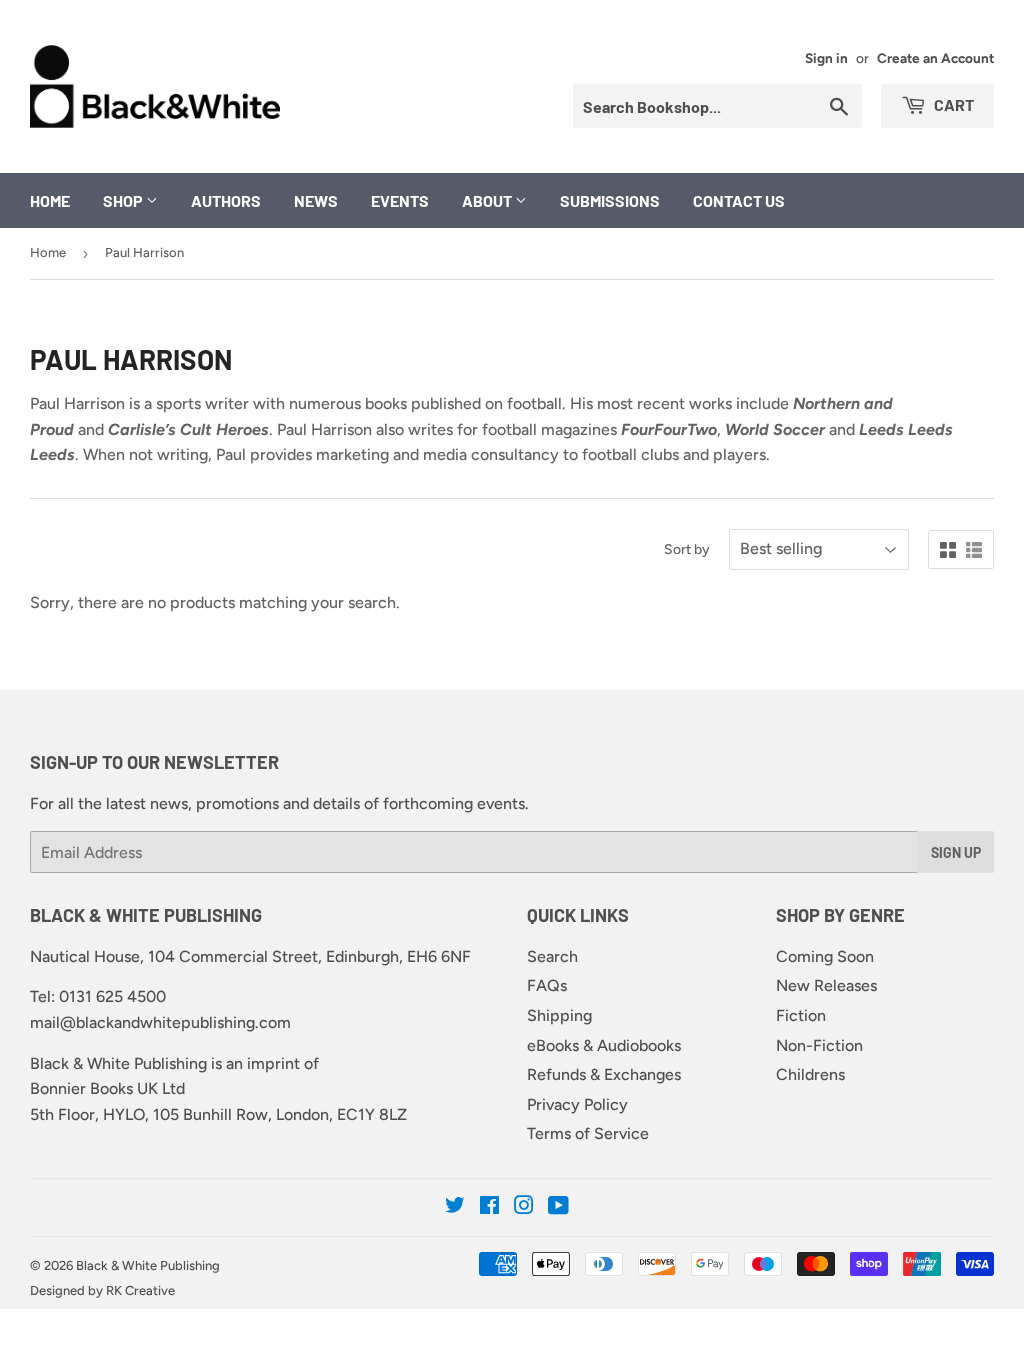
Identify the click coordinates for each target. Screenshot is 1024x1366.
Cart (952, 104)
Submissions (610, 200)
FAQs (547, 985)
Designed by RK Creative (102, 1290)
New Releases (826, 985)
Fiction (801, 1015)
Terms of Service (588, 1133)
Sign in (826, 58)
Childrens (810, 1074)
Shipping (559, 1015)
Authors (226, 200)
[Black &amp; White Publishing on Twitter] (455, 1207)
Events (400, 200)
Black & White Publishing (148, 1265)
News (316, 200)
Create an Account (935, 58)
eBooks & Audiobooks (604, 1045)
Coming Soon (825, 956)
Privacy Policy (577, 1104)
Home (50, 200)
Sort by (687, 549)
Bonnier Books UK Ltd (107, 1088)
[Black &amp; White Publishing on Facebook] (489, 1207)
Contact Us (739, 200)
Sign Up (956, 852)
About (488, 200)
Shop (124, 200)
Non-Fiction (819, 1045)
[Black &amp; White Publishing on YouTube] (558, 1207)
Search (552, 956)
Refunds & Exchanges (604, 1074)
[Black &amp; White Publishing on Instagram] (524, 1207)
